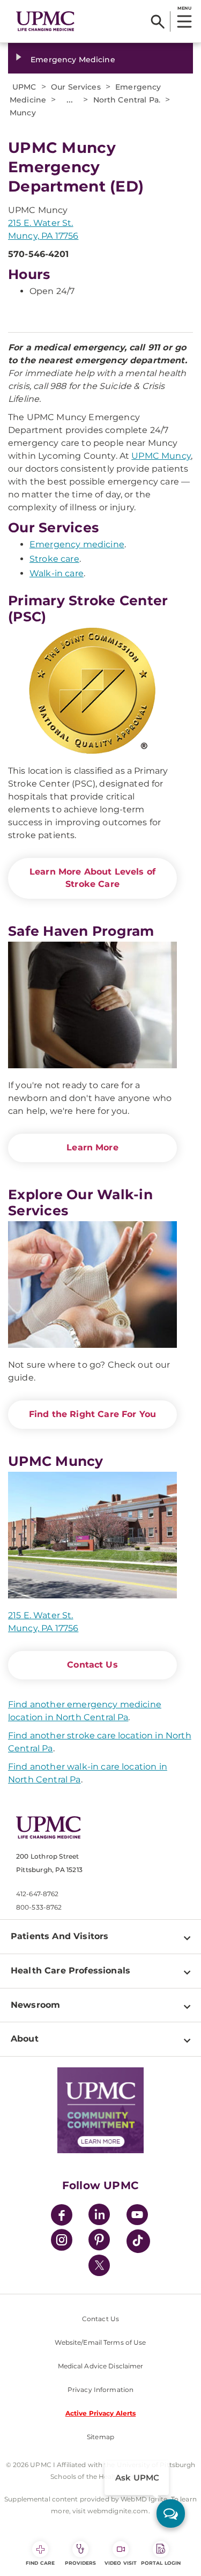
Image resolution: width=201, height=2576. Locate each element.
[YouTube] (137, 2216)
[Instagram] (62, 2241)
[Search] (158, 21)
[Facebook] (62, 2216)
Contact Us (92, 1665)
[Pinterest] (99, 2241)
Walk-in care (57, 573)
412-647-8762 (37, 1894)
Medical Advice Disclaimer (101, 2366)
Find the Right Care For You (92, 1414)
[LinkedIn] (99, 2216)
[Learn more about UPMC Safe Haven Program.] (92, 1005)
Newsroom (35, 2005)
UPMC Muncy (161, 456)
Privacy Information (100, 2390)
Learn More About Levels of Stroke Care (92, 878)
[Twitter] (99, 2265)
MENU (184, 8)
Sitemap (100, 2437)
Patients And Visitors (59, 1936)
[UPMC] (45, 21)
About (25, 2039)
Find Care (40, 2563)
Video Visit (121, 2563)
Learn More (92, 1147)
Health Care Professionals (70, 1970)
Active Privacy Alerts (101, 2413)
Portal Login (161, 2563)
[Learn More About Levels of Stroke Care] (92, 691)
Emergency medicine (77, 544)
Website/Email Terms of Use (100, 2342)
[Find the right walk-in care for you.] (92, 1285)
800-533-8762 (39, 1907)
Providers (81, 2563)
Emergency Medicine (73, 60)
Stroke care (54, 559)
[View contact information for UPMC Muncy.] (92, 1535)
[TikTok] (138, 2241)
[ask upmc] (171, 2513)
